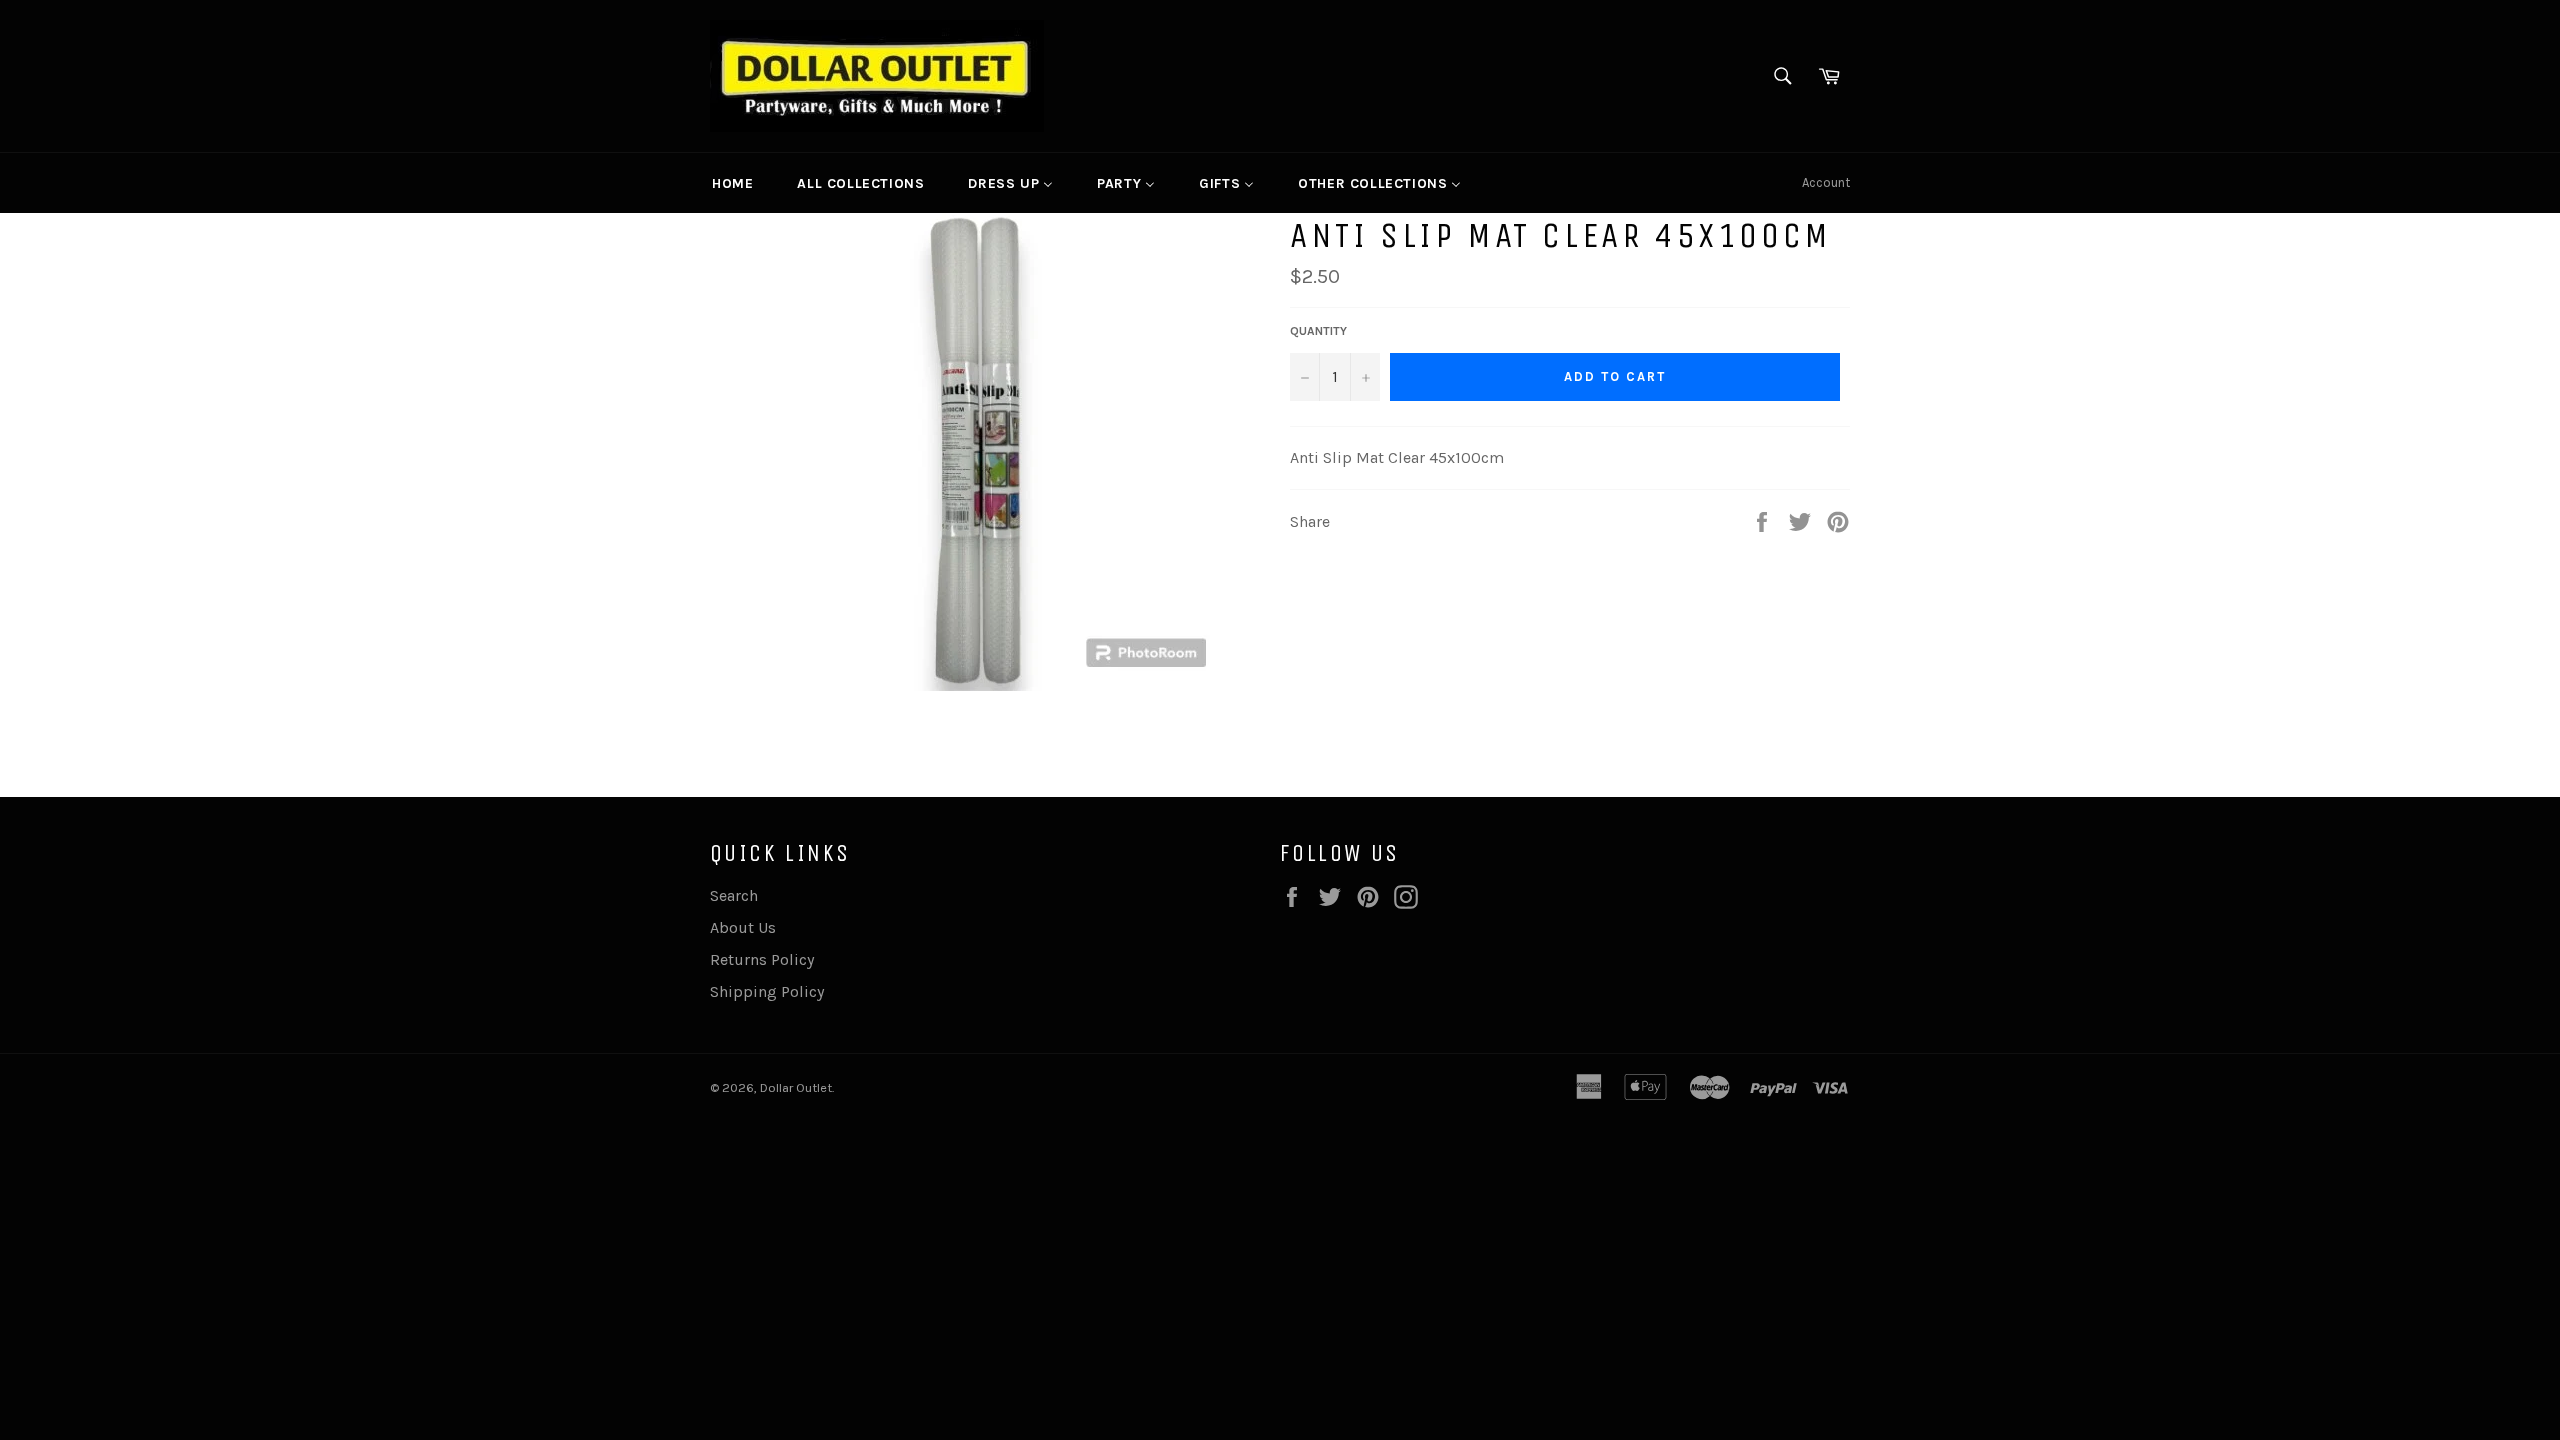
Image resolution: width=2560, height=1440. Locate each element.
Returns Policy (762, 959)
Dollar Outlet (796, 1087)
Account (1826, 182)
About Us (743, 927)
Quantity (1318, 331)
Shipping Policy (767, 991)
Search (734, 895)
